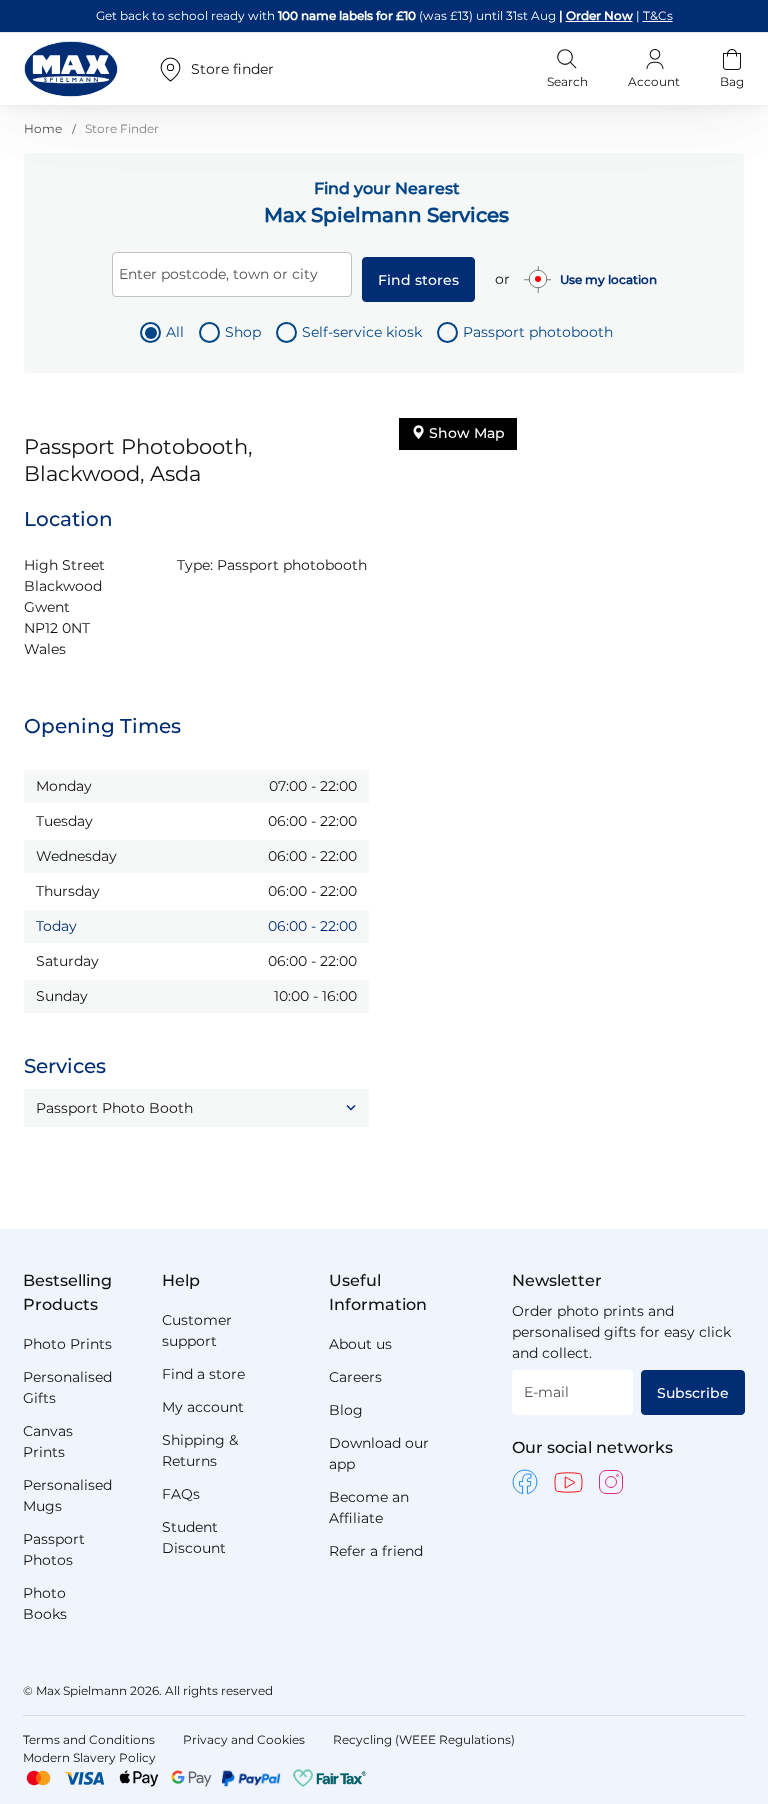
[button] (196, 1108)
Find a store (203, 1374)
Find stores (418, 280)
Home (44, 128)
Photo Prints (67, 1344)
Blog (346, 1410)
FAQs (181, 1494)
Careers (355, 1377)
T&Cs (658, 15)
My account (203, 1407)
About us (360, 1344)
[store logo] (71, 69)
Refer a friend (376, 1551)
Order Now (599, 15)
